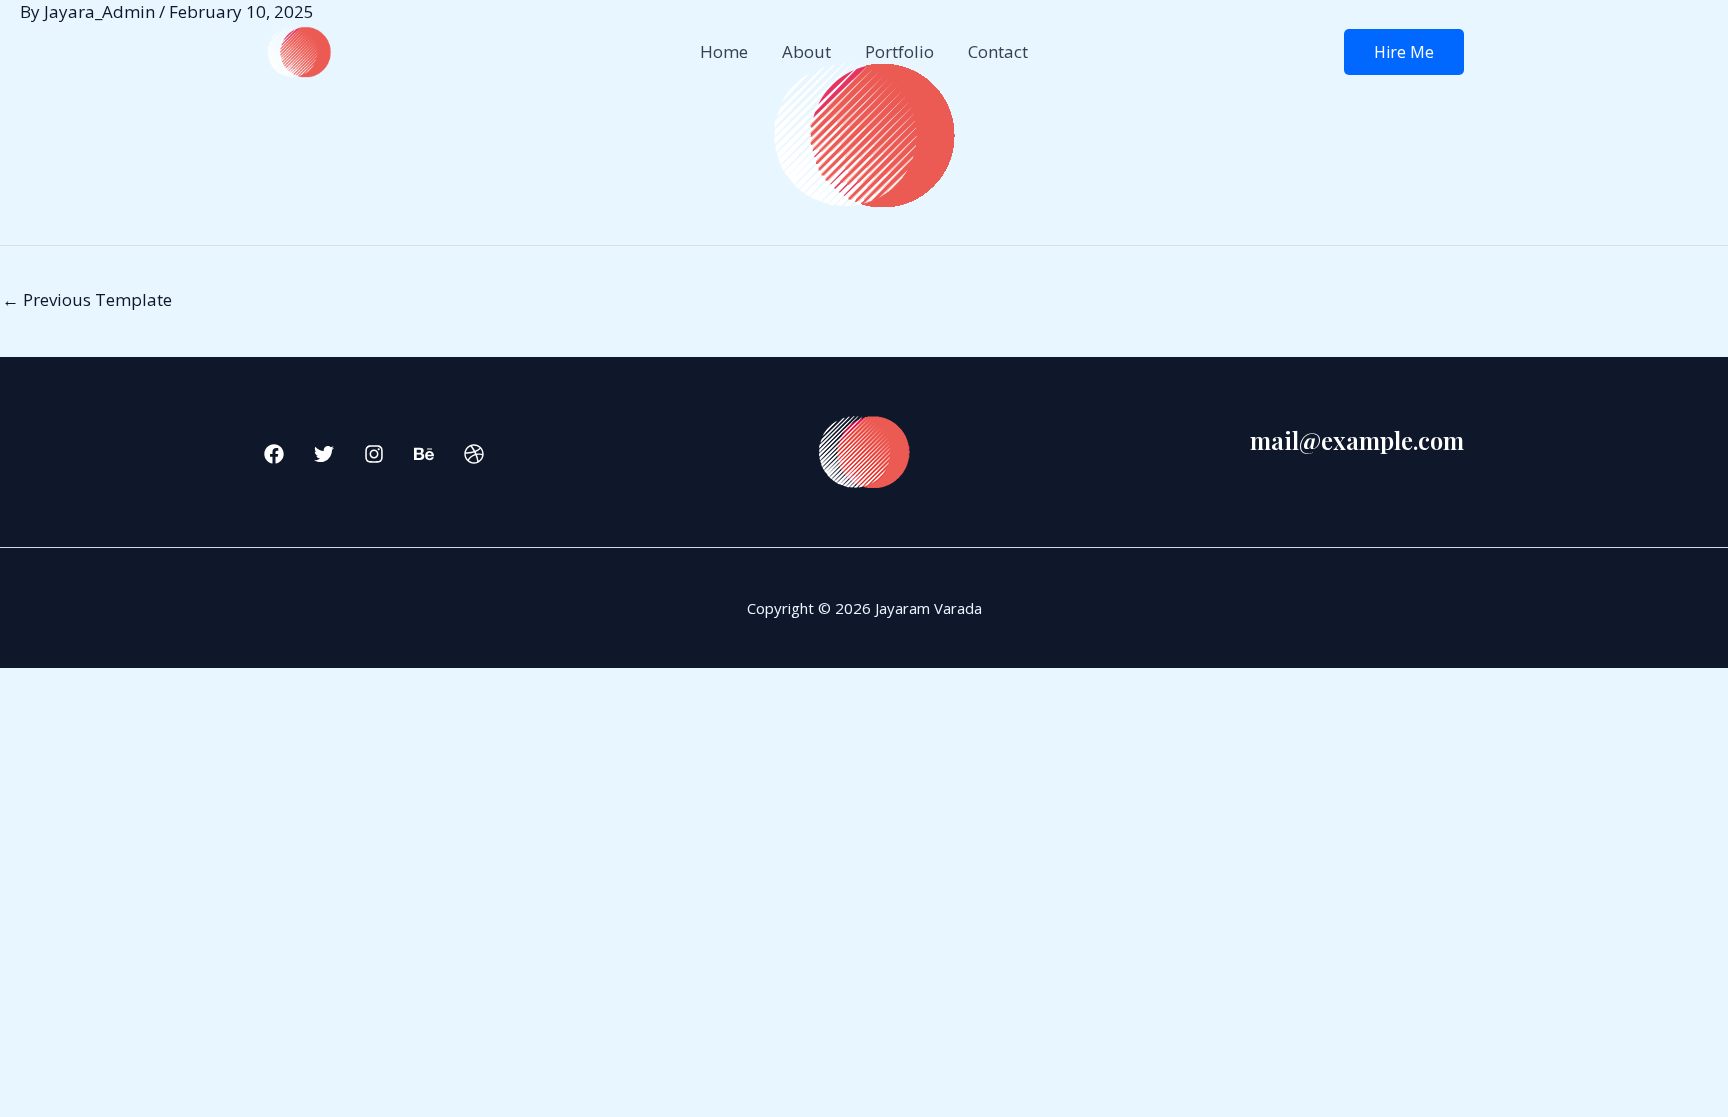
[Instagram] (374, 454)
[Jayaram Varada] (299, 50)
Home (724, 51)
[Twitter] (324, 454)
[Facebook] (274, 454)
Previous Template (87, 299)
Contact (998, 51)
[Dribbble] (474, 454)
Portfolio (899, 51)
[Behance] (424, 454)
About (806, 51)
